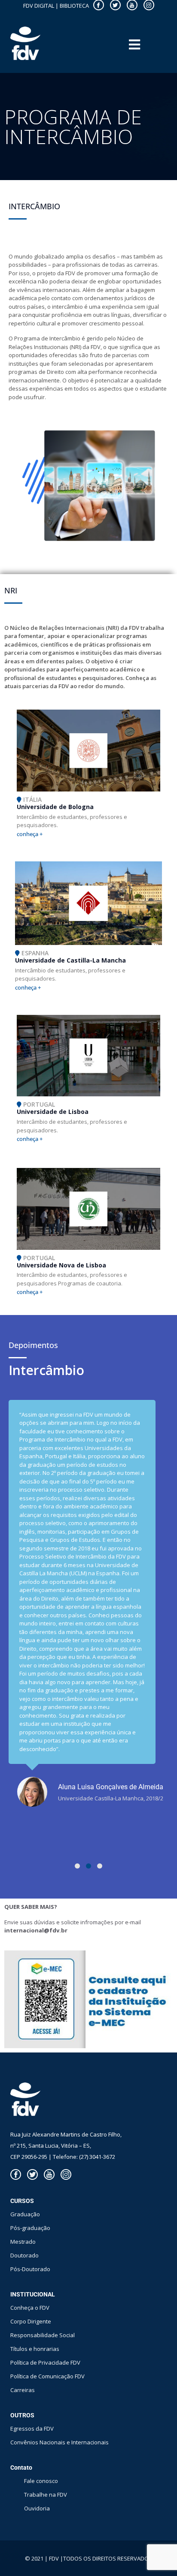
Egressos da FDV (32, 2429)
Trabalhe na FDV (46, 2495)
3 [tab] (100, 1866)
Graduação (25, 2214)
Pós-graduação (30, 2228)
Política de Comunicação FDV (47, 2376)
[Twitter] (32, 2174)
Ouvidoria (37, 2508)
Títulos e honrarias (35, 2349)
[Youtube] (49, 2174)
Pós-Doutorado (30, 2269)
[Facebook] (16, 2174)
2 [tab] (88, 1866)
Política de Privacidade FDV (45, 2362)
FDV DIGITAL (39, 6)
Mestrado (23, 2242)
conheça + (30, 834)
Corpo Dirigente (31, 2321)
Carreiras (23, 2390)
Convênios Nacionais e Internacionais (60, 2442)
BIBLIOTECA (74, 6)
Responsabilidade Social (43, 2335)
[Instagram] (66, 2174)
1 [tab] (77, 1866)
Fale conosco (41, 2481)
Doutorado (24, 2255)
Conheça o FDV (30, 2308)
